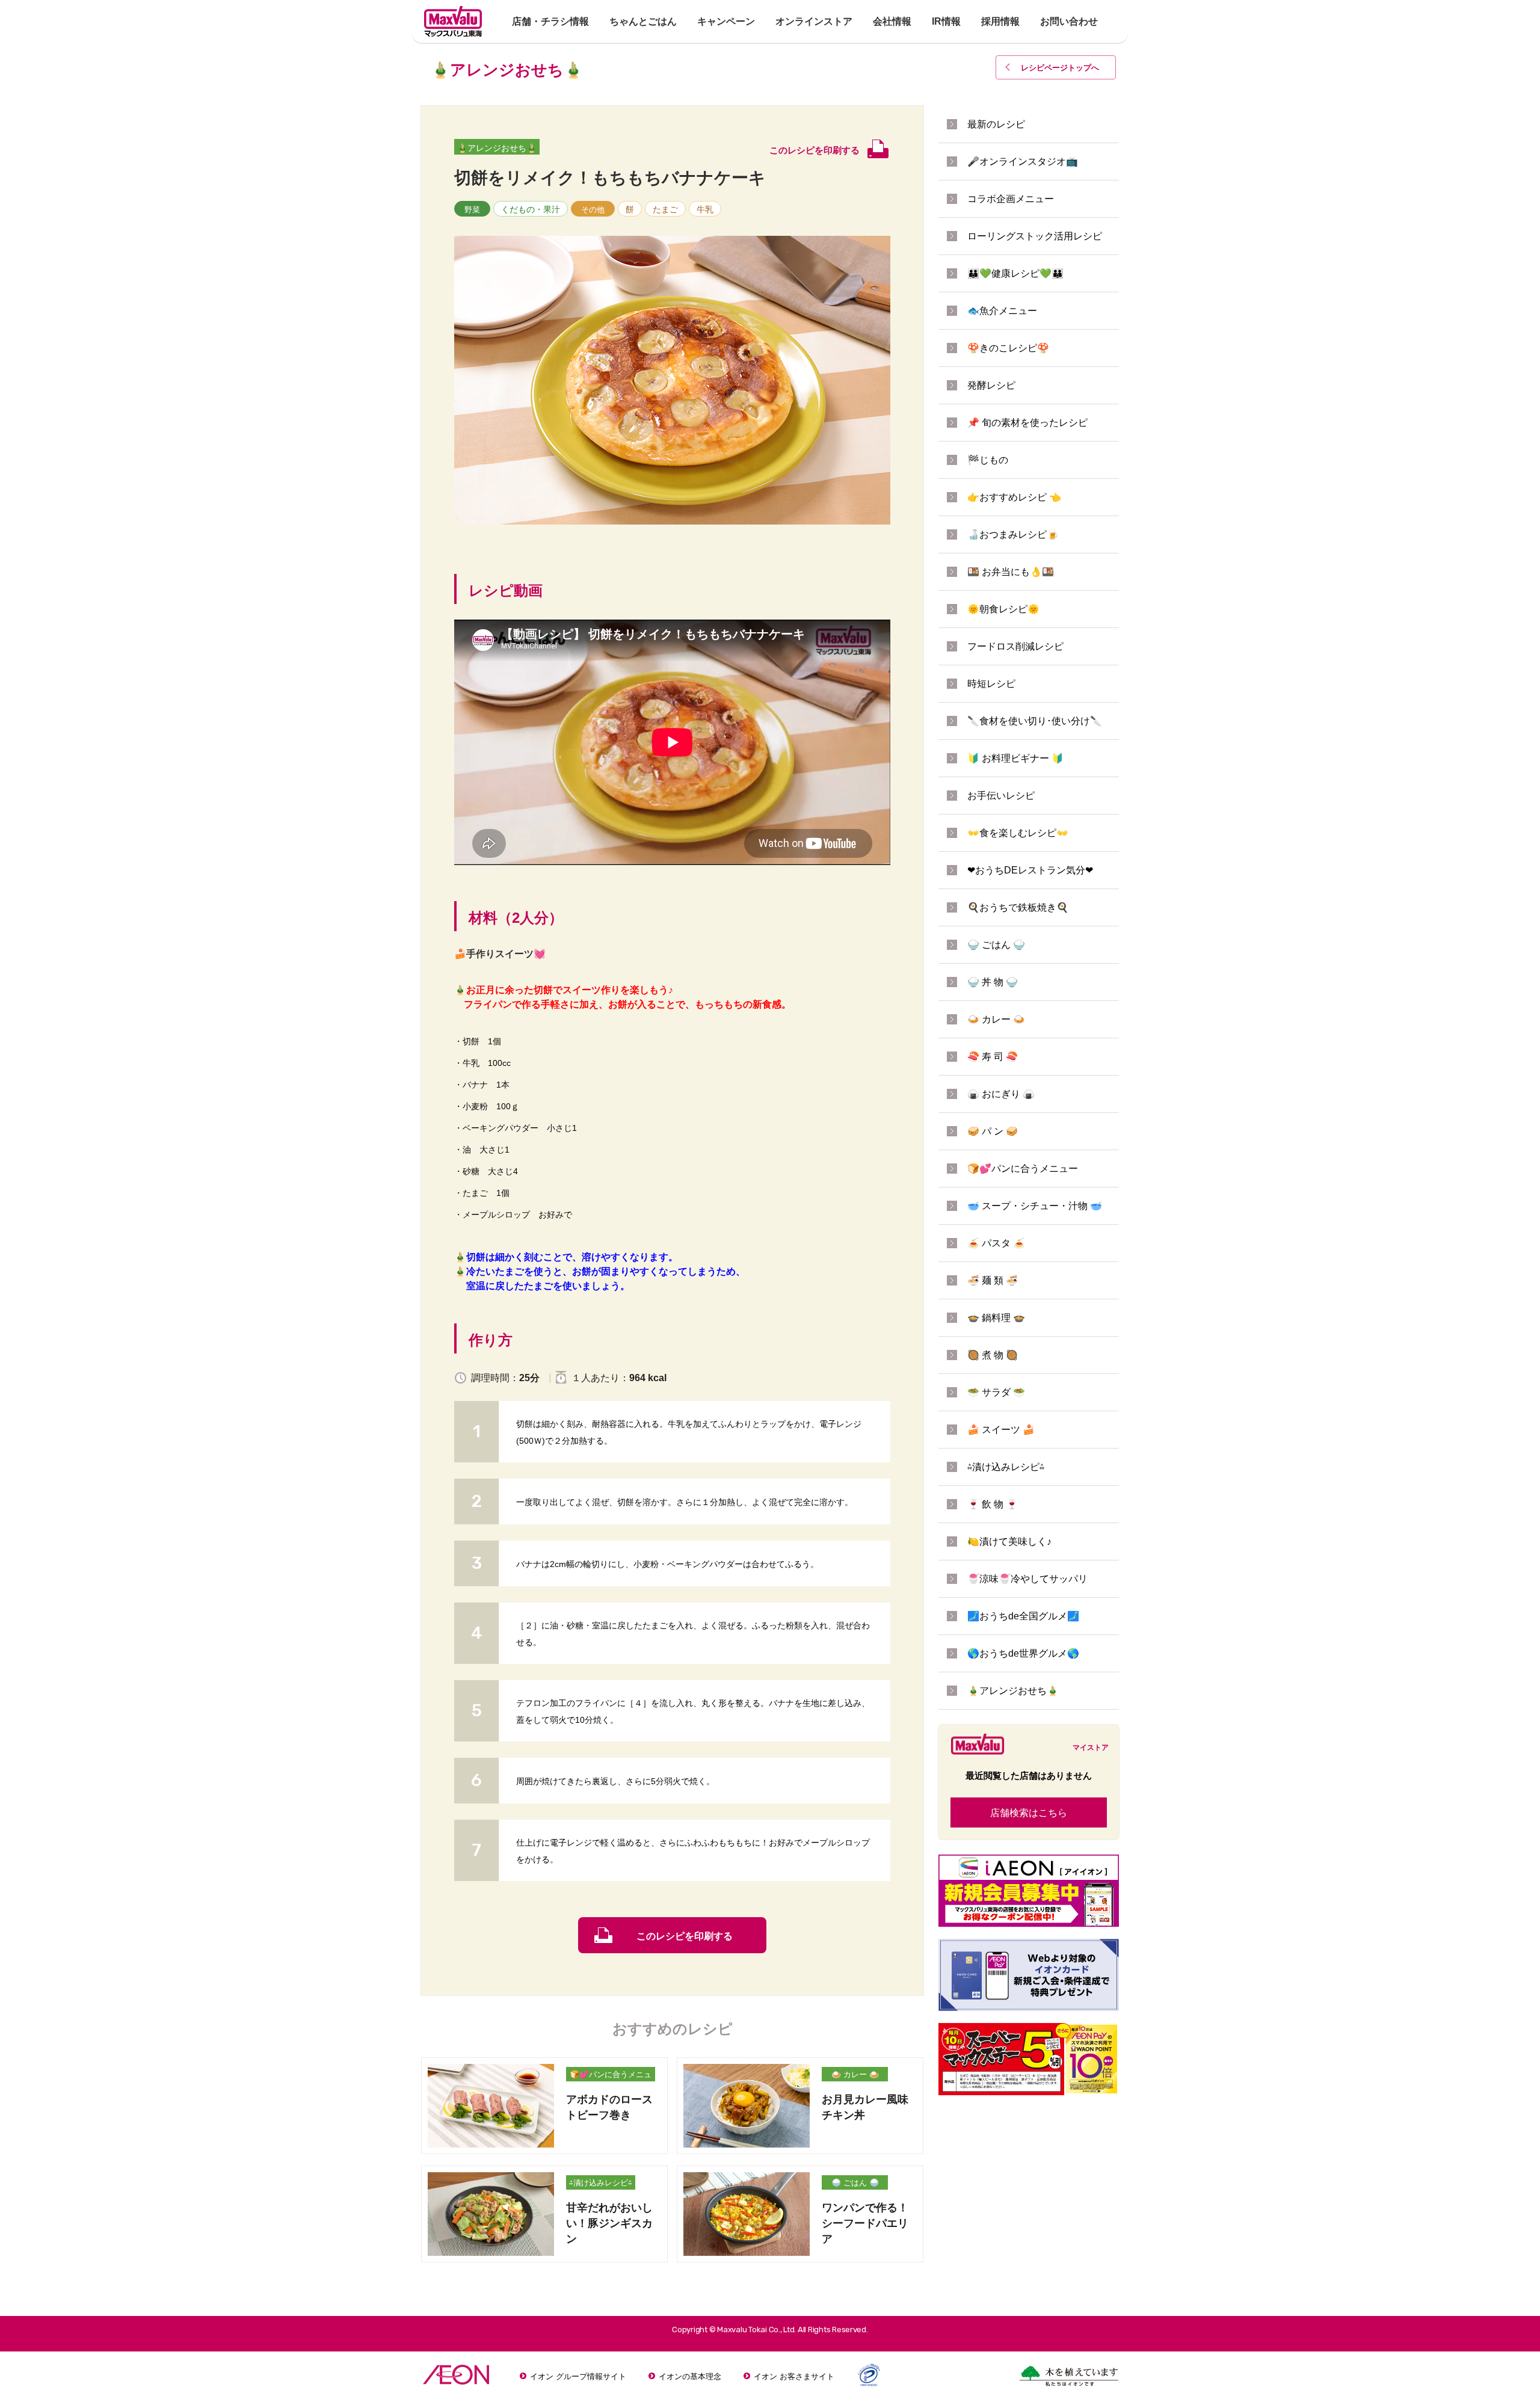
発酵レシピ (991, 385)
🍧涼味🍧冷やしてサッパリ (1027, 1579)
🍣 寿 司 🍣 (993, 1057)
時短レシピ (991, 684)
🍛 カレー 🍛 (855, 2074)
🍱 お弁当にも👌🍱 (1011, 572)
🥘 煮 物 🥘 (993, 1355)
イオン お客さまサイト (794, 2376)
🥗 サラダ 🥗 (996, 1392)
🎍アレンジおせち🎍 (497, 148)
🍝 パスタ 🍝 (996, 1243)
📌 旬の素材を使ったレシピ (1027, 423)
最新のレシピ (996, 124)
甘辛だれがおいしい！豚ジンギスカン (609, 2223)
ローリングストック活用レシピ (1035, 236)
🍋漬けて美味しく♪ (1009, 1541)
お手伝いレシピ (1001, 796)
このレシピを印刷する (685, 1936)
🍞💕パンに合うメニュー (611, 2076)
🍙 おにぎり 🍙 (1001, 1094)
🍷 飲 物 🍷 (993, 1504)
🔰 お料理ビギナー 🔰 (1015, 758)
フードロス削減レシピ (1015, 646)
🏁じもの (988, 460)
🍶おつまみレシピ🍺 (1013, 534)
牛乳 (705, 209)
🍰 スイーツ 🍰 (1001, 1430)
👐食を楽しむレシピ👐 (1018, 833)
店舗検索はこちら (1029, 1813)
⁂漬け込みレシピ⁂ (601, 2183)
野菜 (472, 210)
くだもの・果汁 (531, 209)
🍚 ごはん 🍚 (855, 2183)
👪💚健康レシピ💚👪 (1015, 273)
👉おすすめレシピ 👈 (1014, 497)
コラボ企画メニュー (1011, 199)
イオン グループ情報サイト (578, 2376)
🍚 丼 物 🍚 (993, 982)
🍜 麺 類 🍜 (993, 1280)
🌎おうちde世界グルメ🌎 (1023, 1653)
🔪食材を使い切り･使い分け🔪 (1035, 721)
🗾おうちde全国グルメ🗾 (1023, 1616)
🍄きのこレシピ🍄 (1008, 348)
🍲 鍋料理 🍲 (996, 1318)
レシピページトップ (1060, 68)
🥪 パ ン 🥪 (993, 1131)
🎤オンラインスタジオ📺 (1023, 162)
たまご (665, 209)
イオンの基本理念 (690, 2376)
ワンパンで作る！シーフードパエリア (865, 2223)
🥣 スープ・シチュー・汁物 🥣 (1035, 1206)
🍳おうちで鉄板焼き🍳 (1018, 907)
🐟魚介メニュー (1002, 311)
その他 (593, 210)
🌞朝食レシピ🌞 (1003, 609)
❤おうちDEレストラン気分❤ (1030, 870)
